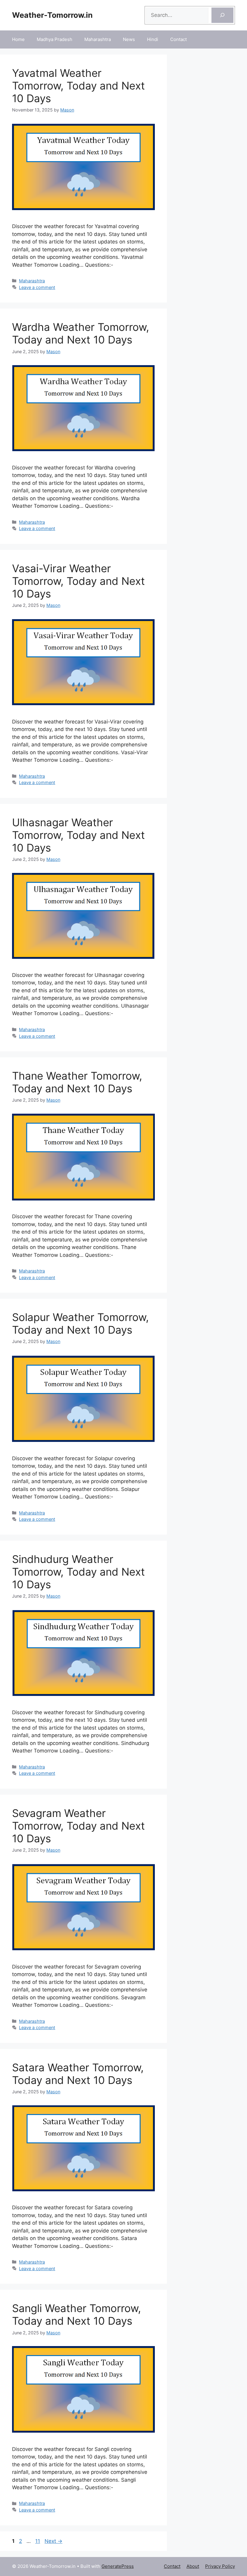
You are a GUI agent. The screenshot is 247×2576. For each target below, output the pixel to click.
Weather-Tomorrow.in (52, 15)
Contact (178, 39)
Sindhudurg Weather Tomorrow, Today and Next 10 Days (78, 1572)
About (193, 2566)
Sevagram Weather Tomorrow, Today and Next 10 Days (78, 1826)
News (129, 39)
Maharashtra (98, 39)
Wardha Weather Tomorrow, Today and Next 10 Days (81, 333)
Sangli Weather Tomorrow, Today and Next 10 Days (77, 2314)
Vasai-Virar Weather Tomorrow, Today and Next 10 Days (78, 581)
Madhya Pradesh (55, 39)
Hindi (153, 39)
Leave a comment (37, 287)
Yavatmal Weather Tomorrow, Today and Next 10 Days (78, 86)
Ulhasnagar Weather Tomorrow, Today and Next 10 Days (78, 835)
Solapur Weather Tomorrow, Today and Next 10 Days (80, 1323)
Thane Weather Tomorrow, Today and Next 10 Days (77, 1082)
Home (18, 39)
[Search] (222, 15)
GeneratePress (118, 2566)
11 (38, 2541)
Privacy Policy (220, 2566)
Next (53, 2541)
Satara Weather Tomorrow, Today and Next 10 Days (78, 2074)
